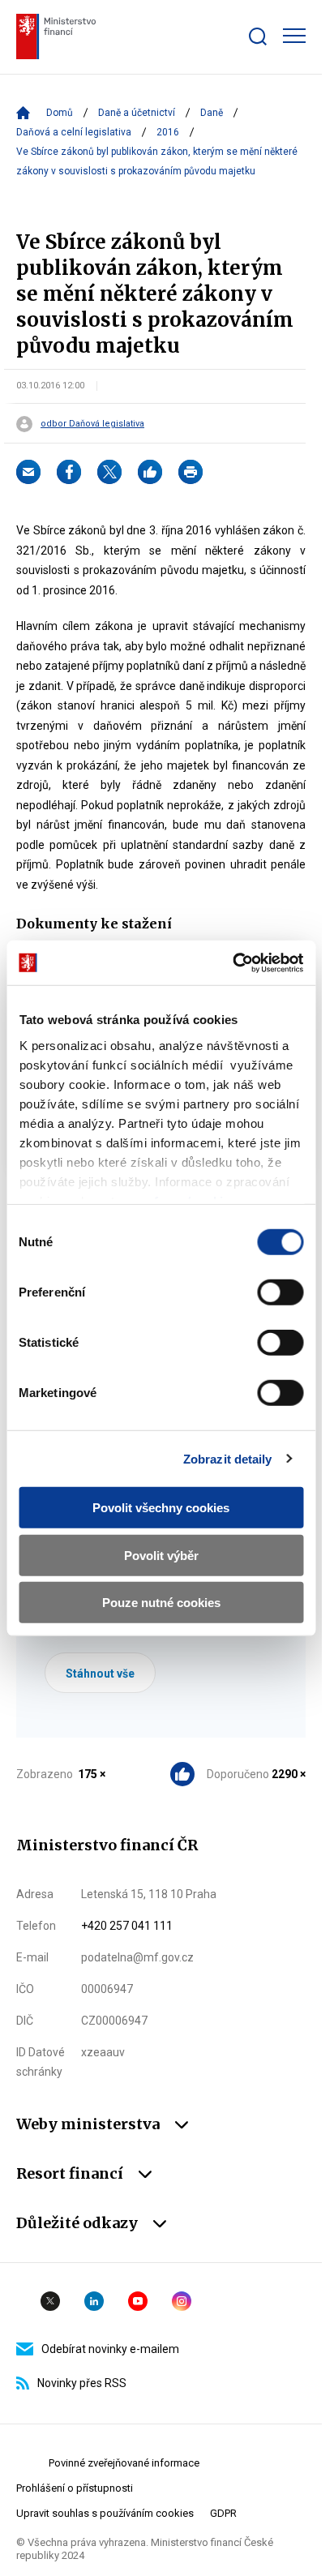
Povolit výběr (161, 1555)
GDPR (223, 2513)
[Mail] (28, 472)
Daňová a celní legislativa (74, 132)
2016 (168, 132)
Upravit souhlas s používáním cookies (105, 2513)
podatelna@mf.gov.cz (137, 1957)
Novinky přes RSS (82, 2383)
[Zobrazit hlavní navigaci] (294, 36)
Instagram (182, 2301)
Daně (212, 113)
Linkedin (94, 2301)
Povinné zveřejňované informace (124, 2463)
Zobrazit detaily (228, 1458)
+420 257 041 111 (127, 1926)
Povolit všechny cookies (161, 1508)
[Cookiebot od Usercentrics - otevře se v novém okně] (232, 962)
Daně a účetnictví (137, 113)
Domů (60, 113)
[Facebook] (69, 472)
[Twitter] (109, 472)
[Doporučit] (150, 472)
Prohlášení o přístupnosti (75, 2488)
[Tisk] (191, 472)
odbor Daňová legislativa (92, 424)
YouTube (138, 2301)
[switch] (280, 1292)
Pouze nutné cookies (161, 1603)
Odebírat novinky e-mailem (110, 2349)
